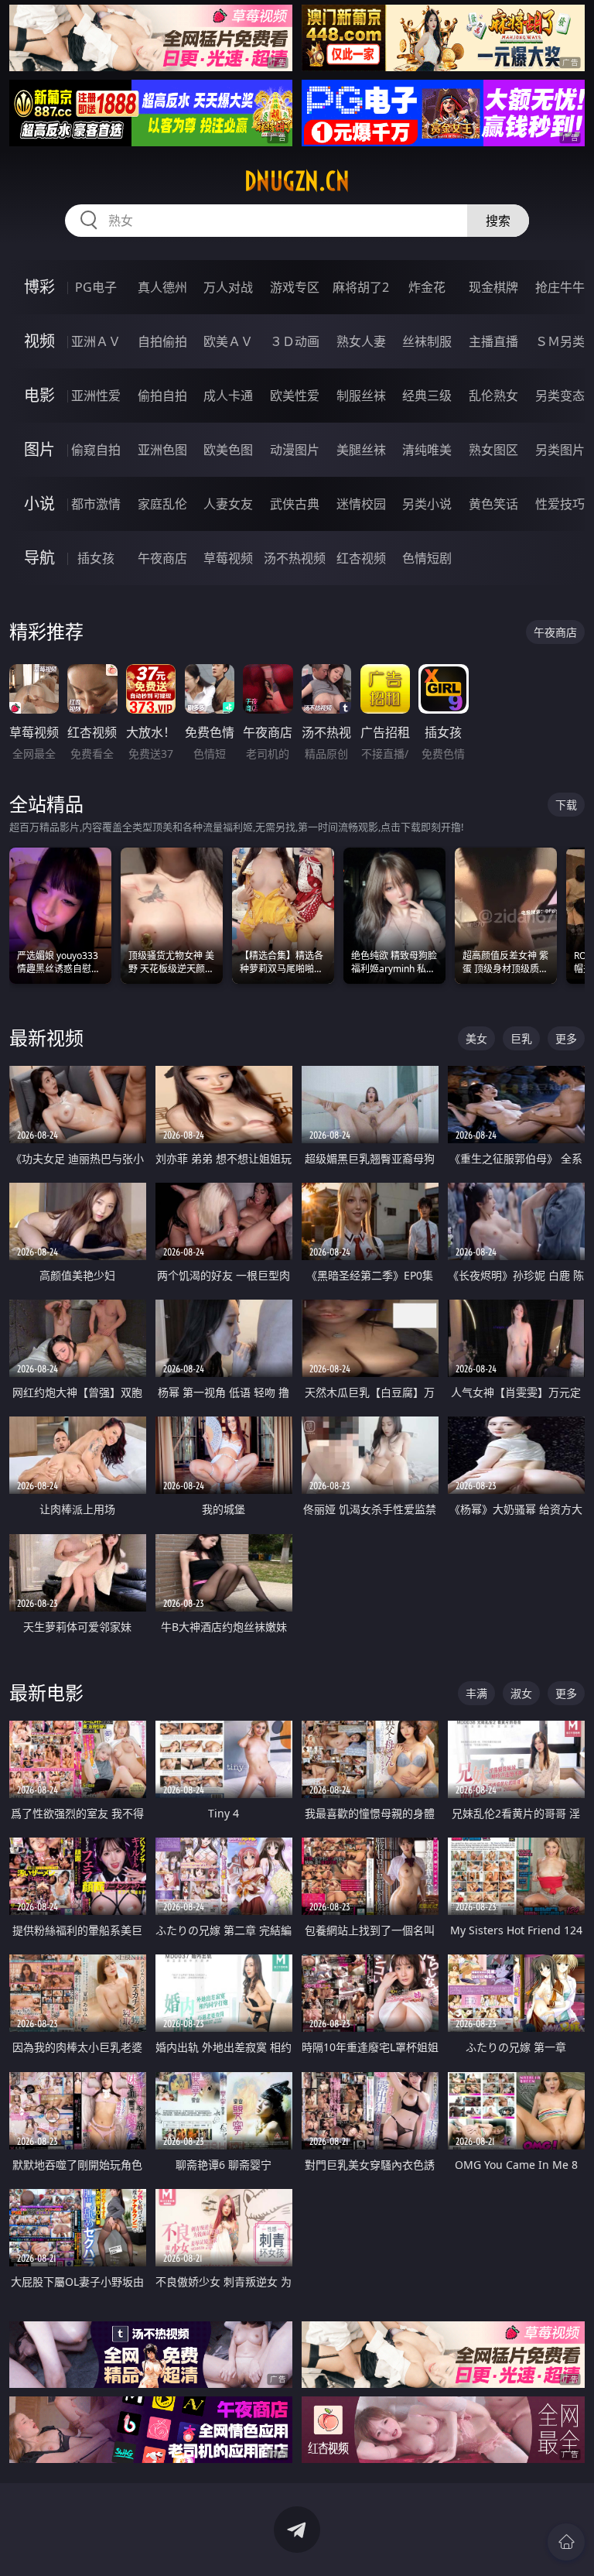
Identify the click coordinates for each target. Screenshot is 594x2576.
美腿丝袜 (361, 450)
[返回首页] (566, 2542)
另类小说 (427, 504)
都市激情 (96, 504)
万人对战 (228, 287)
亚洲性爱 (96, 396)
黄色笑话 (493, 504)
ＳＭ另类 (560, 341)
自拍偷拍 (162, 341)
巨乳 (521, 1038)
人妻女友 (228, 504)
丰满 (476, 1693)
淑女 (521, 1693)
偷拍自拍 (162, 396)
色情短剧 (427, 558)
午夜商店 (162, 558)
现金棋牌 (493, 287)
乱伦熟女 (493, 396)
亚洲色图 (162, 450)
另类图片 (560, 450)
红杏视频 (361, 558)
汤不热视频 (295, 558)
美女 (476, 1038)
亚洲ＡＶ (96, 341)
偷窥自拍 (96, 450)
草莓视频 (228, 558)
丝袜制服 (427, 341)
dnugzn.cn (297, 181)
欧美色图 (228, 450)
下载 (566, 805)
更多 (566, 1038)
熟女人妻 (361, 341)
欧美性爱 (295, 396)
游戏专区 (295, 287)
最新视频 (46, 1038)
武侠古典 (295, 504)
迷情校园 (361, 504)
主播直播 (493, 341)
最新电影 (46, 1692)
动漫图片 (295, 450)
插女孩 (96, 558)
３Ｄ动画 (295, 341)
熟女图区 (493, 450)
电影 (39, 395)
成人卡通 (228, 396)
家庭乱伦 (162, 504)
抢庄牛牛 (560, 287)
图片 (39, 449)
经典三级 (427, 396)
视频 (39, 341)
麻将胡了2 (361, 287)
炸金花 (427, 287)
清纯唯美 (427, 450)
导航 (39, 558)
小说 (39, 504)
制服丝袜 (361, 396)
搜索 (498, 221)
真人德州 (162, 287)
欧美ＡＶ (228, 341)
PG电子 (96, 287)
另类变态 (560, 396)
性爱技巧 (560, 504)
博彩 (39, 287)
